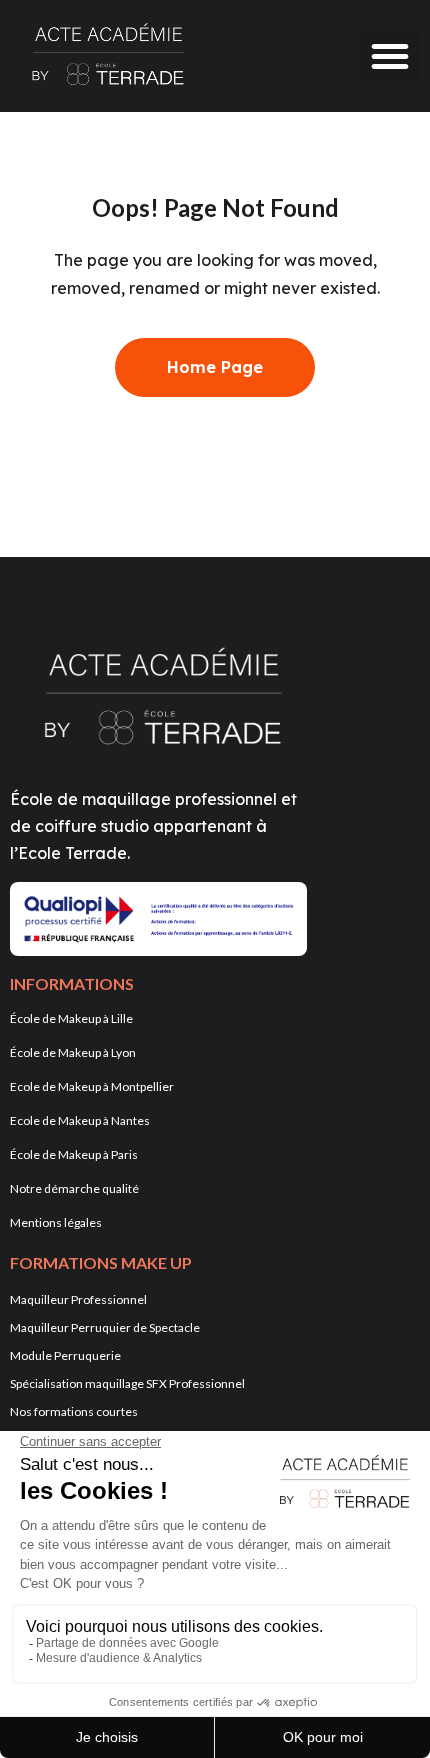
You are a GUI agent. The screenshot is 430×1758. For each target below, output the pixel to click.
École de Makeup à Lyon (73, 1052)
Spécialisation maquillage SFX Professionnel (127, 1383)
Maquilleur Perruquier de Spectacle (105, 1327)
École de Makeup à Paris (74, 1154)
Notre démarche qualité (74, 1188)
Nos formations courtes (74, 1411)
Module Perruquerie (65, 1355)
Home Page (215, 367)
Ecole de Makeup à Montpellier (92, 1086)
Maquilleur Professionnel (78, 1299)
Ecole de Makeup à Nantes (80, 1120)
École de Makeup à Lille (71, 1018)
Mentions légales (56, 1222)
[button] (390, 56)
